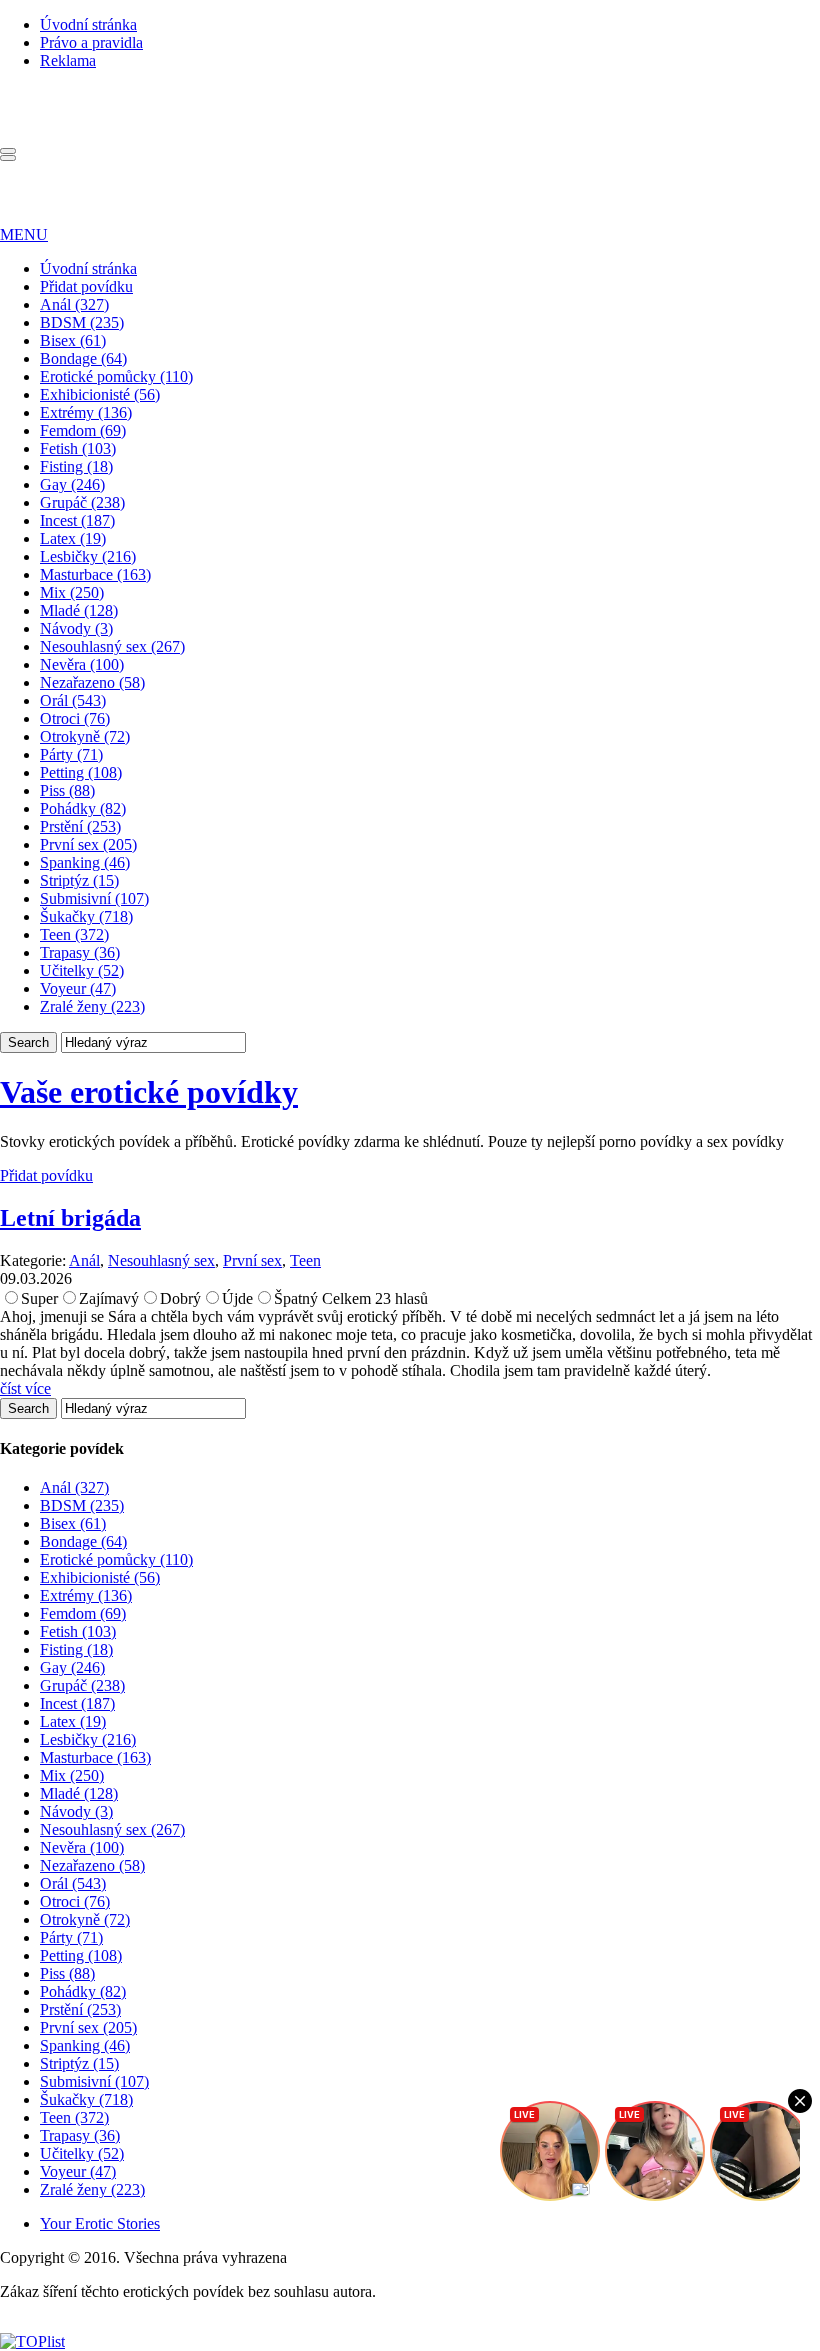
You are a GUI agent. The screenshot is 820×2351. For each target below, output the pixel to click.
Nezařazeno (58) (92, 682)
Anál (84, 1260)
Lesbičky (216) (88, 556)
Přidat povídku (86, 286)
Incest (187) (77, 520)
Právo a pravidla (91, 42)
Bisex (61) (73, 340)
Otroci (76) (75, 718)
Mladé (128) (79, 610)
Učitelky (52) (82, 970)
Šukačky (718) (86, 916)
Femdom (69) (83, 430)
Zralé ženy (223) (92, 1006)
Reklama (68, 60)
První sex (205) (88, 844)
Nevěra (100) (82, 664)
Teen (305, 1260)
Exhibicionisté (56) (100, 394)
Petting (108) (81, 772)
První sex (252, 1260)
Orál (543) (73, 700)
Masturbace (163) (95, 574)
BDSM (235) (82, 322)
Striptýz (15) (79, 880)
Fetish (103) (78, 448)
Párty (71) (71, 754)
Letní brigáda (70, 1218)
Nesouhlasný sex (161, 1260)
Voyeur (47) (78, 988)
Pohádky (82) (83, 808)
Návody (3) (76, 628)
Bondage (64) (83, 358)
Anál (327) (74, 304)
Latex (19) (73, 538)
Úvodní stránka (88, 24)
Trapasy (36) (80, 952)
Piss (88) (67, 790)
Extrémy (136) (86, 412)
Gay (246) (72, 484)
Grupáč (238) (82, 502)
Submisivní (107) (94, 898)
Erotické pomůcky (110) (116, 376)
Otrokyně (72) (85, 736)
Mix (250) (72, 592)
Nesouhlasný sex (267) (112, 646)
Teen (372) (74, 934)
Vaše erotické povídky (149, 1092)
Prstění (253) (80, 826)
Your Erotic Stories (100, 2223)
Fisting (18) (76, 466)
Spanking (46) (85, 862)
